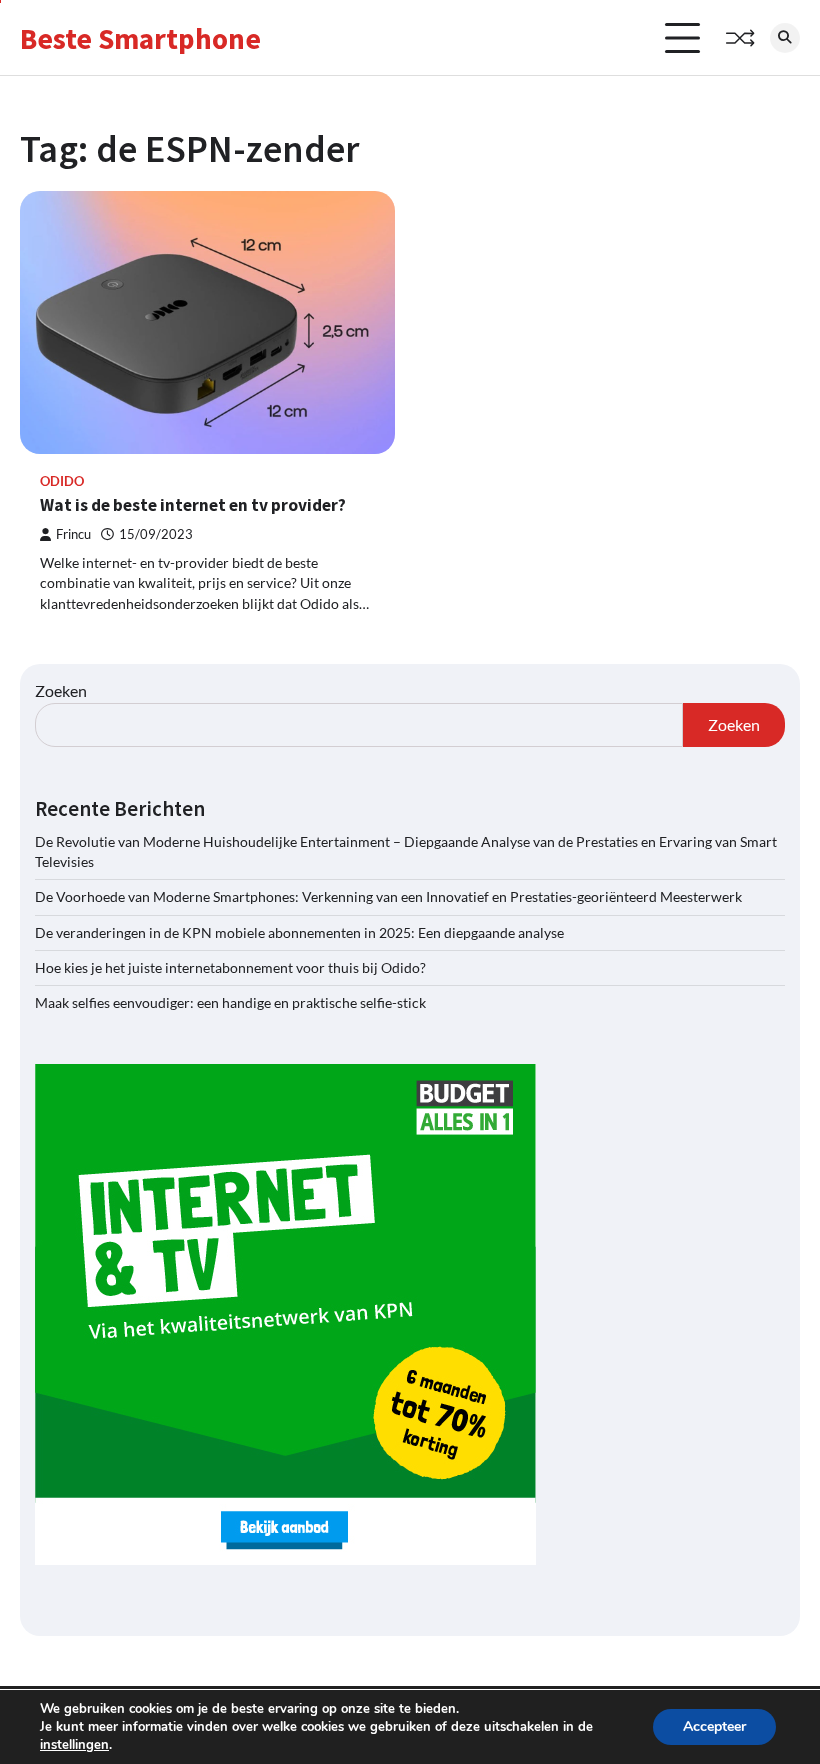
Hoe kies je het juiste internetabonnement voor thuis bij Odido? (230, 968)
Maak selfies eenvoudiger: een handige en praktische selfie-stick (230, 1003)
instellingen (74, 1745)
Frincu (73, 534)
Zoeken (61, 690)
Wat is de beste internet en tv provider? (193, 505)
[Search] (785, 38)
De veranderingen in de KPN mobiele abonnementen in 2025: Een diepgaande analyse (299, 933)
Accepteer (714, 1726)
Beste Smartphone (140, 38)
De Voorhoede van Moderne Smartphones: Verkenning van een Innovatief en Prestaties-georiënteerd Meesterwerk (388, 897)
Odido (62, 481)
